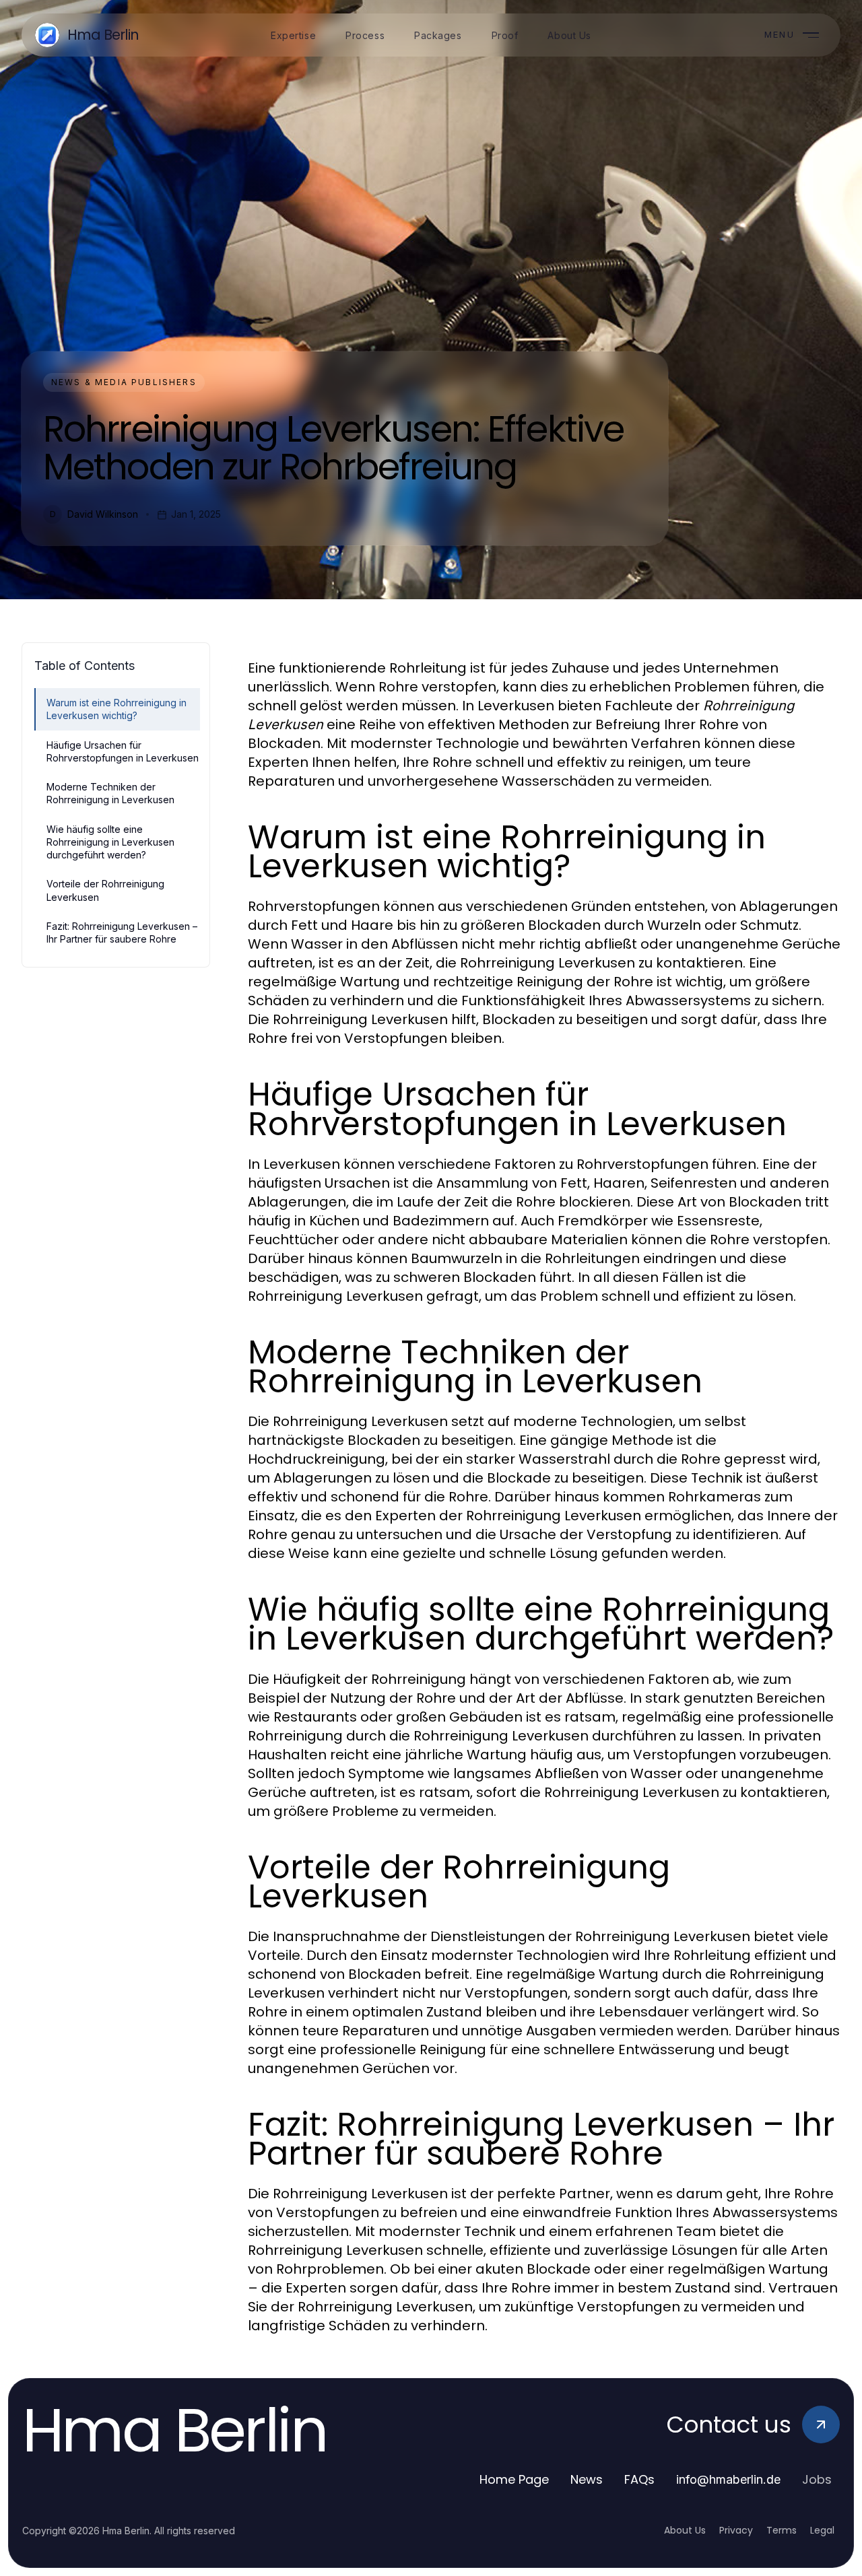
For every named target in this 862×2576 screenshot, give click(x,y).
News (587, 2479)
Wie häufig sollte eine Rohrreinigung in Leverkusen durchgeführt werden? (110, 842)
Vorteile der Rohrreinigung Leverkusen (105, 890)
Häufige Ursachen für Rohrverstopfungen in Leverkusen (123, 751)
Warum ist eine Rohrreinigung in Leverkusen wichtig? (117, 709)
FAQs (639, 2479)
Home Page (514, 2479)
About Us (685, 2530)
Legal (822, 2530)
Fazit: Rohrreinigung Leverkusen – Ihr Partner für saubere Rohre (122, 933)
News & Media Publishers (124, 382)
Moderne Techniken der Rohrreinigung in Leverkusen (110, 793)
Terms (782, 2530)
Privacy (736, 2530)
